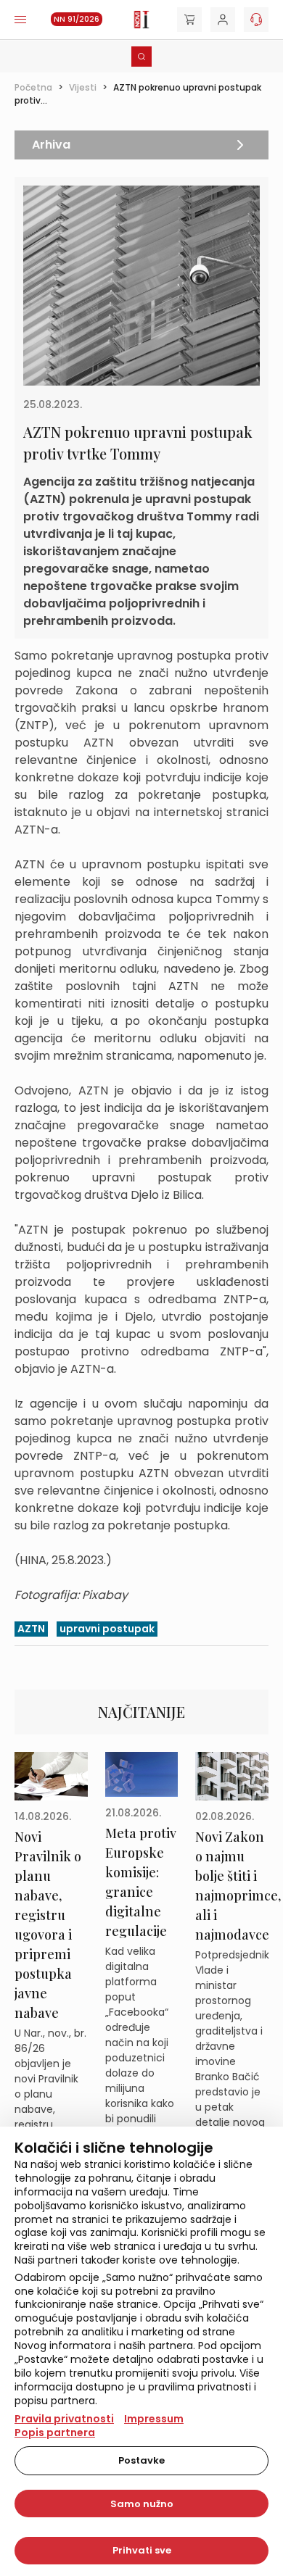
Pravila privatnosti (64, 2419)
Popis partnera (55, 2432)
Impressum (154, 2419)
